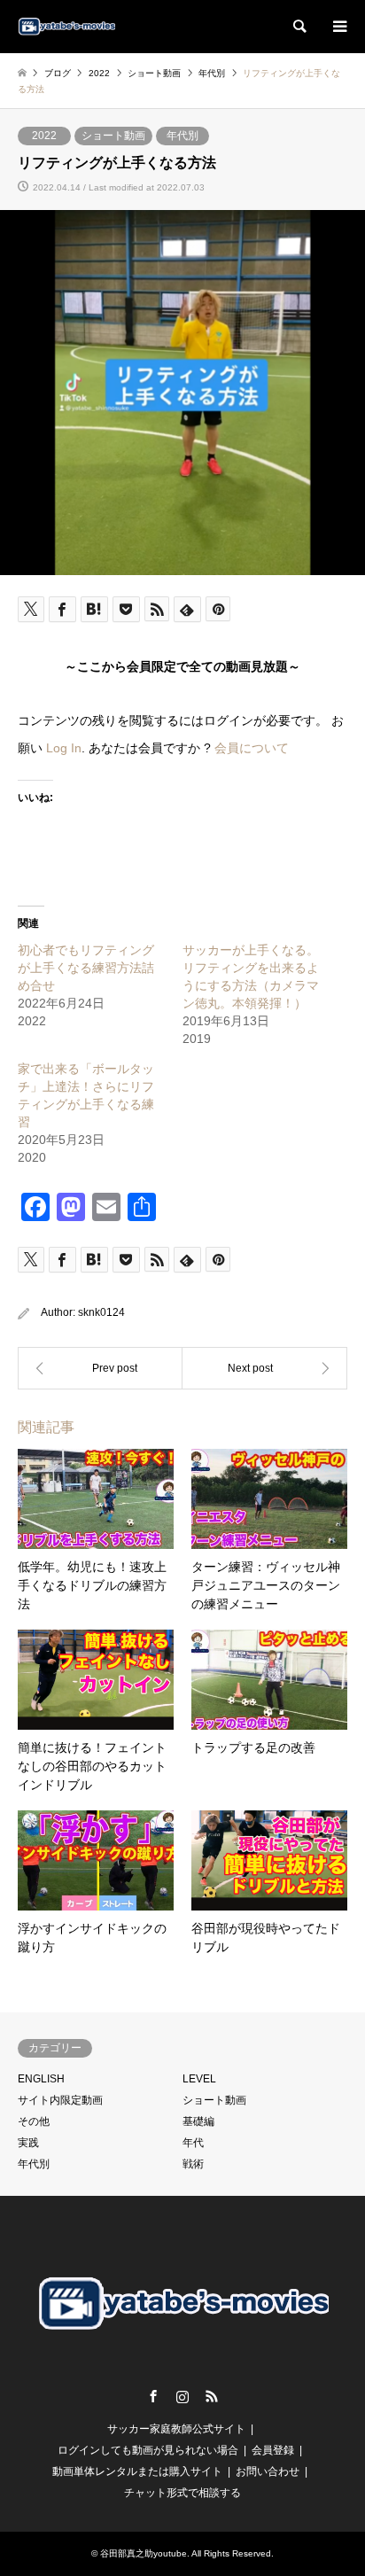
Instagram (182, 2396)
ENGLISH (41, 2079)
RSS (212, 2396)
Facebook (153, 2396)
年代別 (182, 136)
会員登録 (273, 2450)
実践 (28, 2143)
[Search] (299, 27)
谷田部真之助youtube (144, 2553)
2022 (44, 136)
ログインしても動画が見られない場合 (148, 2450)
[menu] (338, 27)
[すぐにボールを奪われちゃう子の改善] (100, 1368)
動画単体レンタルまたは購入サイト (137, 2471)
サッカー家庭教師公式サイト (176, 2429)
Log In (64, 748)
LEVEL (199, 2079)
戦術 (193, 2164)
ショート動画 (113, 136)
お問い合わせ (268, 2471)
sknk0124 (101, 1312)
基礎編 (198, 2121)
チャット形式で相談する (182, 2493)
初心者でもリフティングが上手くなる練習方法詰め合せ (86, 968)
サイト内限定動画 (60, 2100)
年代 (193, 2143)
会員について (252, 748)
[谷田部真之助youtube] (66, 27)
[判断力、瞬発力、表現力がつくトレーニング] (265, 1368)
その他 (34, 2121)
